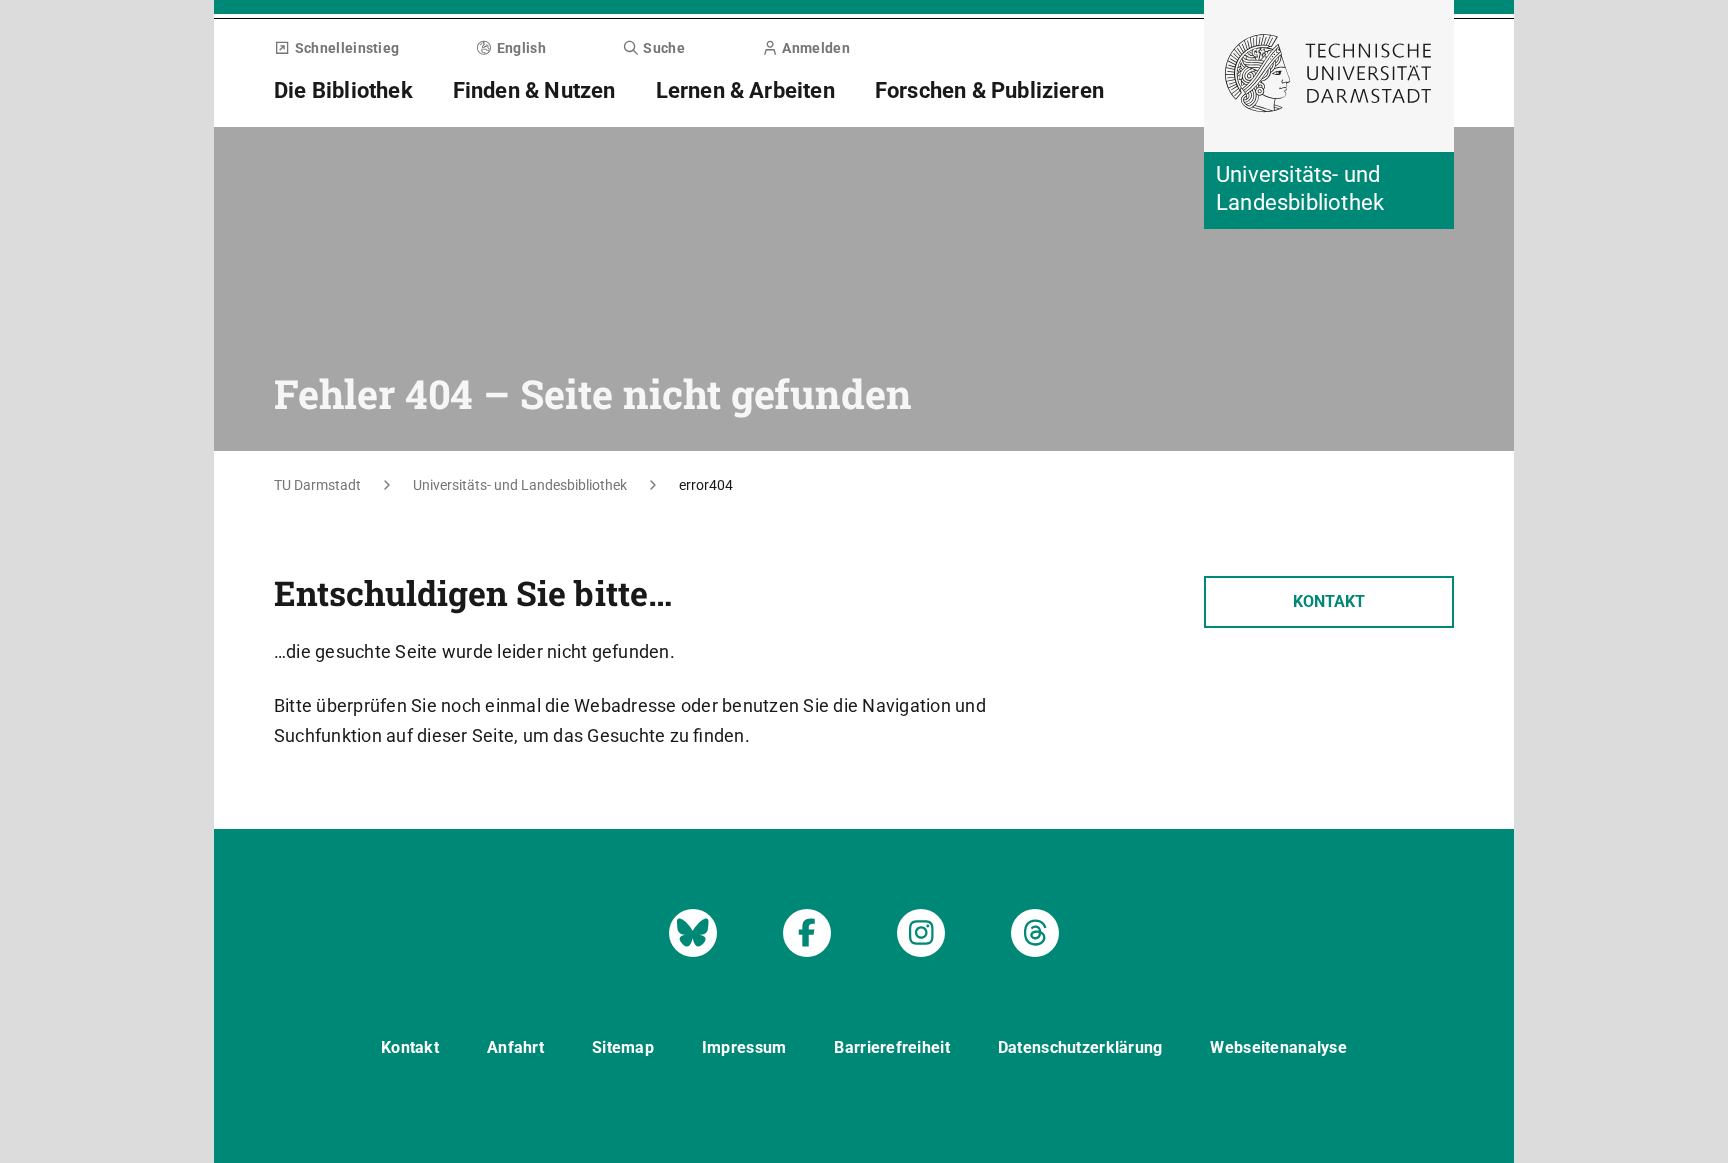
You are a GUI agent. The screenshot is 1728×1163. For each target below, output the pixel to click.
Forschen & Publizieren (989, 90)
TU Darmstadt (317, 485)
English (521, 48)
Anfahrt (515, 1047)
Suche (664, 48)
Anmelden (815, 48)
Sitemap (623, 1047)
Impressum (744, 1047)
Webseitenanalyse (1278, 1047)
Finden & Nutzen (534, 90)
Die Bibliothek (343, 90)
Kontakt (1329, 601)
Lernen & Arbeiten (745, 90)
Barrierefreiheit (891, 1047)
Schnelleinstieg (347, 48)
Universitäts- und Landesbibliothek (520, 485)
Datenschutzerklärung (1080, 1047)
